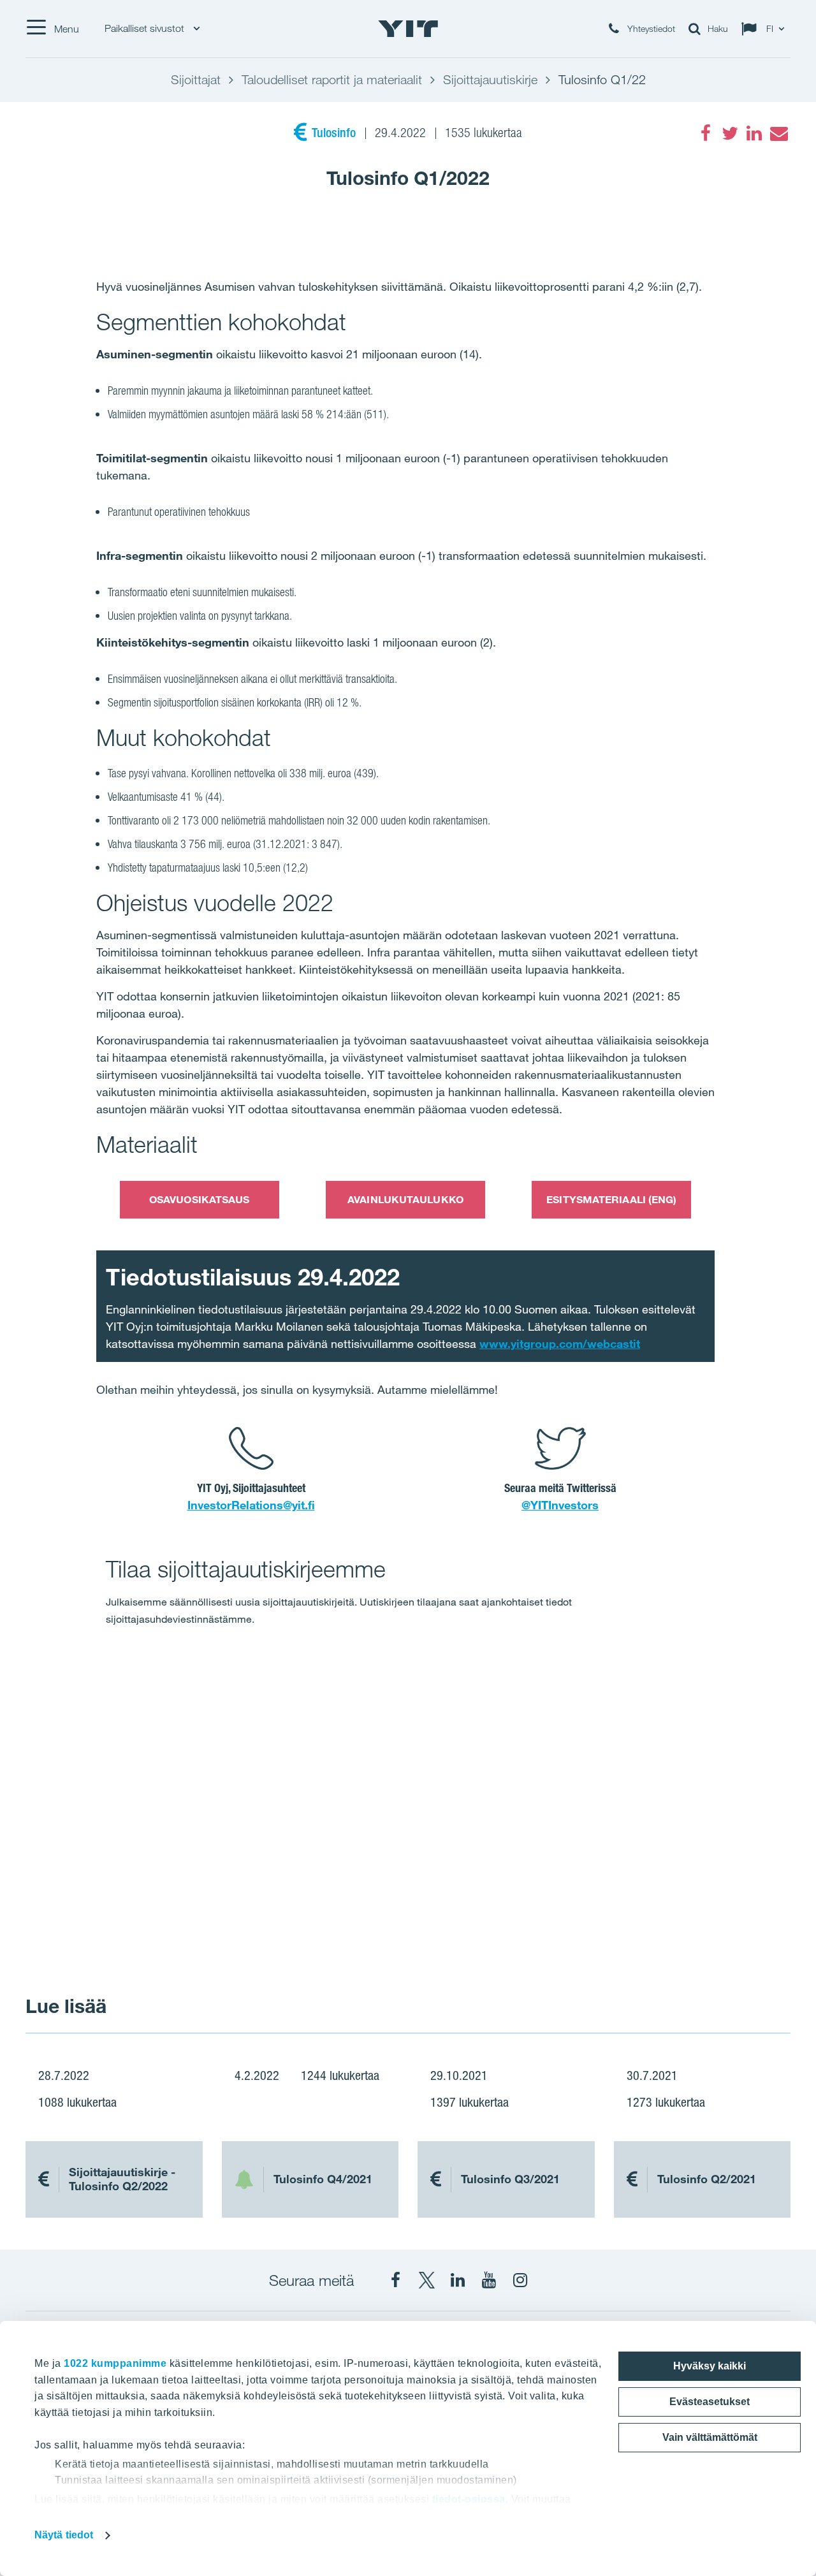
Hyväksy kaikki (710, 2366)
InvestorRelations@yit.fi (251, 1505)
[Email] (778, 133)
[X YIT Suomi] (426, 2280)
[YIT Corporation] (458, 2280)
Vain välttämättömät (710, 2437)
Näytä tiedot (64, 2535)
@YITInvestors (560, 1505)
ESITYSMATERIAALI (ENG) (611, 1199)
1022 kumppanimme (115, 2363)
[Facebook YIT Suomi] (395, 2280)
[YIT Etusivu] (408, 29)
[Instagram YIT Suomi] (520, 2280)
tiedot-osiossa (469, 2499)
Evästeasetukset (710, 2402)
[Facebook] (706, 133)
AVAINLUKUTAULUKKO (405, 1199)
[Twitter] (730, 133)
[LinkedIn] (754, 133)
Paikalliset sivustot (146, 28)
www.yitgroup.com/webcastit (560, 1343)
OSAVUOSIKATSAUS (200, 1199)
